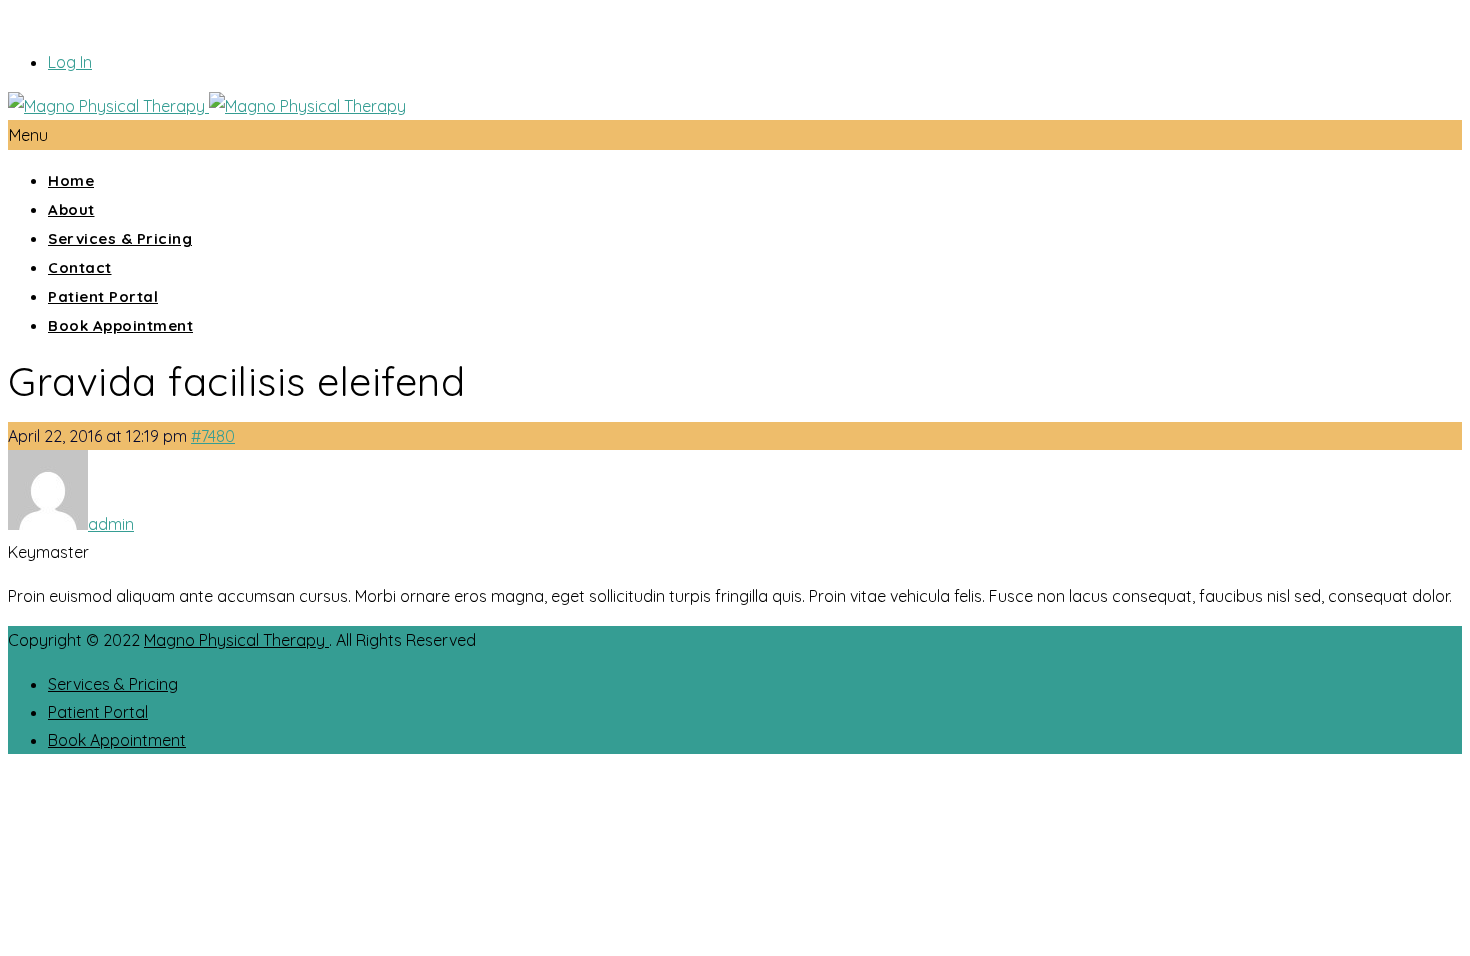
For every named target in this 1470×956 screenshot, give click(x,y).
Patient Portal (103, 296)
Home (71, 180)
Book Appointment (120, 325)
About (71, 209)
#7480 (213, 436)
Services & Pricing (120, 238)
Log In (70, 62)
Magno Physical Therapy (236, 640)
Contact (80, 267)
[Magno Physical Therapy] (207, 106)
